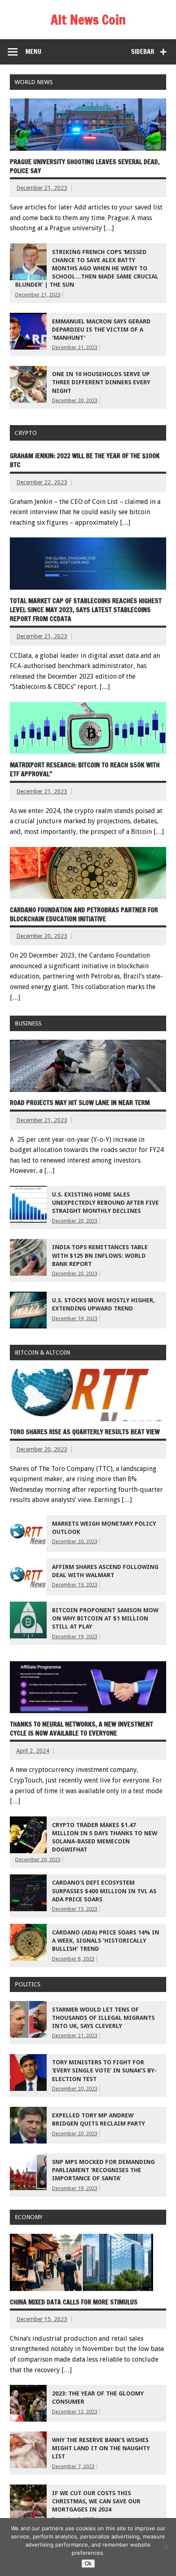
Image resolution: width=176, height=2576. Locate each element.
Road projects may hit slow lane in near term (80, 1103)
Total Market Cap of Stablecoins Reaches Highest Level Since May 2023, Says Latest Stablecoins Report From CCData (86, 610)
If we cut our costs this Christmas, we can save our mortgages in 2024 (96, 2501)
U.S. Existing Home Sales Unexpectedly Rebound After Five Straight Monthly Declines (105, 1203)
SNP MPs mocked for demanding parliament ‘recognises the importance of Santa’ (103, 2170)
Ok (88, 2564)
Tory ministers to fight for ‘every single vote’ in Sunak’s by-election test (104, 2070)
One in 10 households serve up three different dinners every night (101, 382)
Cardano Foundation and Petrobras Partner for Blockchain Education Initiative (84, 914)
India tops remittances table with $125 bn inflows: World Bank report (100, 1255)
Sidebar (143, 51)
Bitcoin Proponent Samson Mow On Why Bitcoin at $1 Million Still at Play (105, 1618)
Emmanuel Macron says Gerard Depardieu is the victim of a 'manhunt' (101, 330)
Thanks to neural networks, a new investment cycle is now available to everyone (81, 1729)
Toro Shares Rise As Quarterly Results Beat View (85, 1432)
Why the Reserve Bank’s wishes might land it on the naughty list (101, 2448)
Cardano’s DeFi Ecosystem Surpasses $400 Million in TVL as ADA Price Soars (104, 1891)
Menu (33, 51)
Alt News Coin (88, 20)
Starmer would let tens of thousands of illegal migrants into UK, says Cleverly (103, 2018)
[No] (166, 2547)
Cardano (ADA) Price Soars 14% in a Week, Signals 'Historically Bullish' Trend (106, 1941)
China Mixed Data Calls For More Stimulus (74, 2302)
